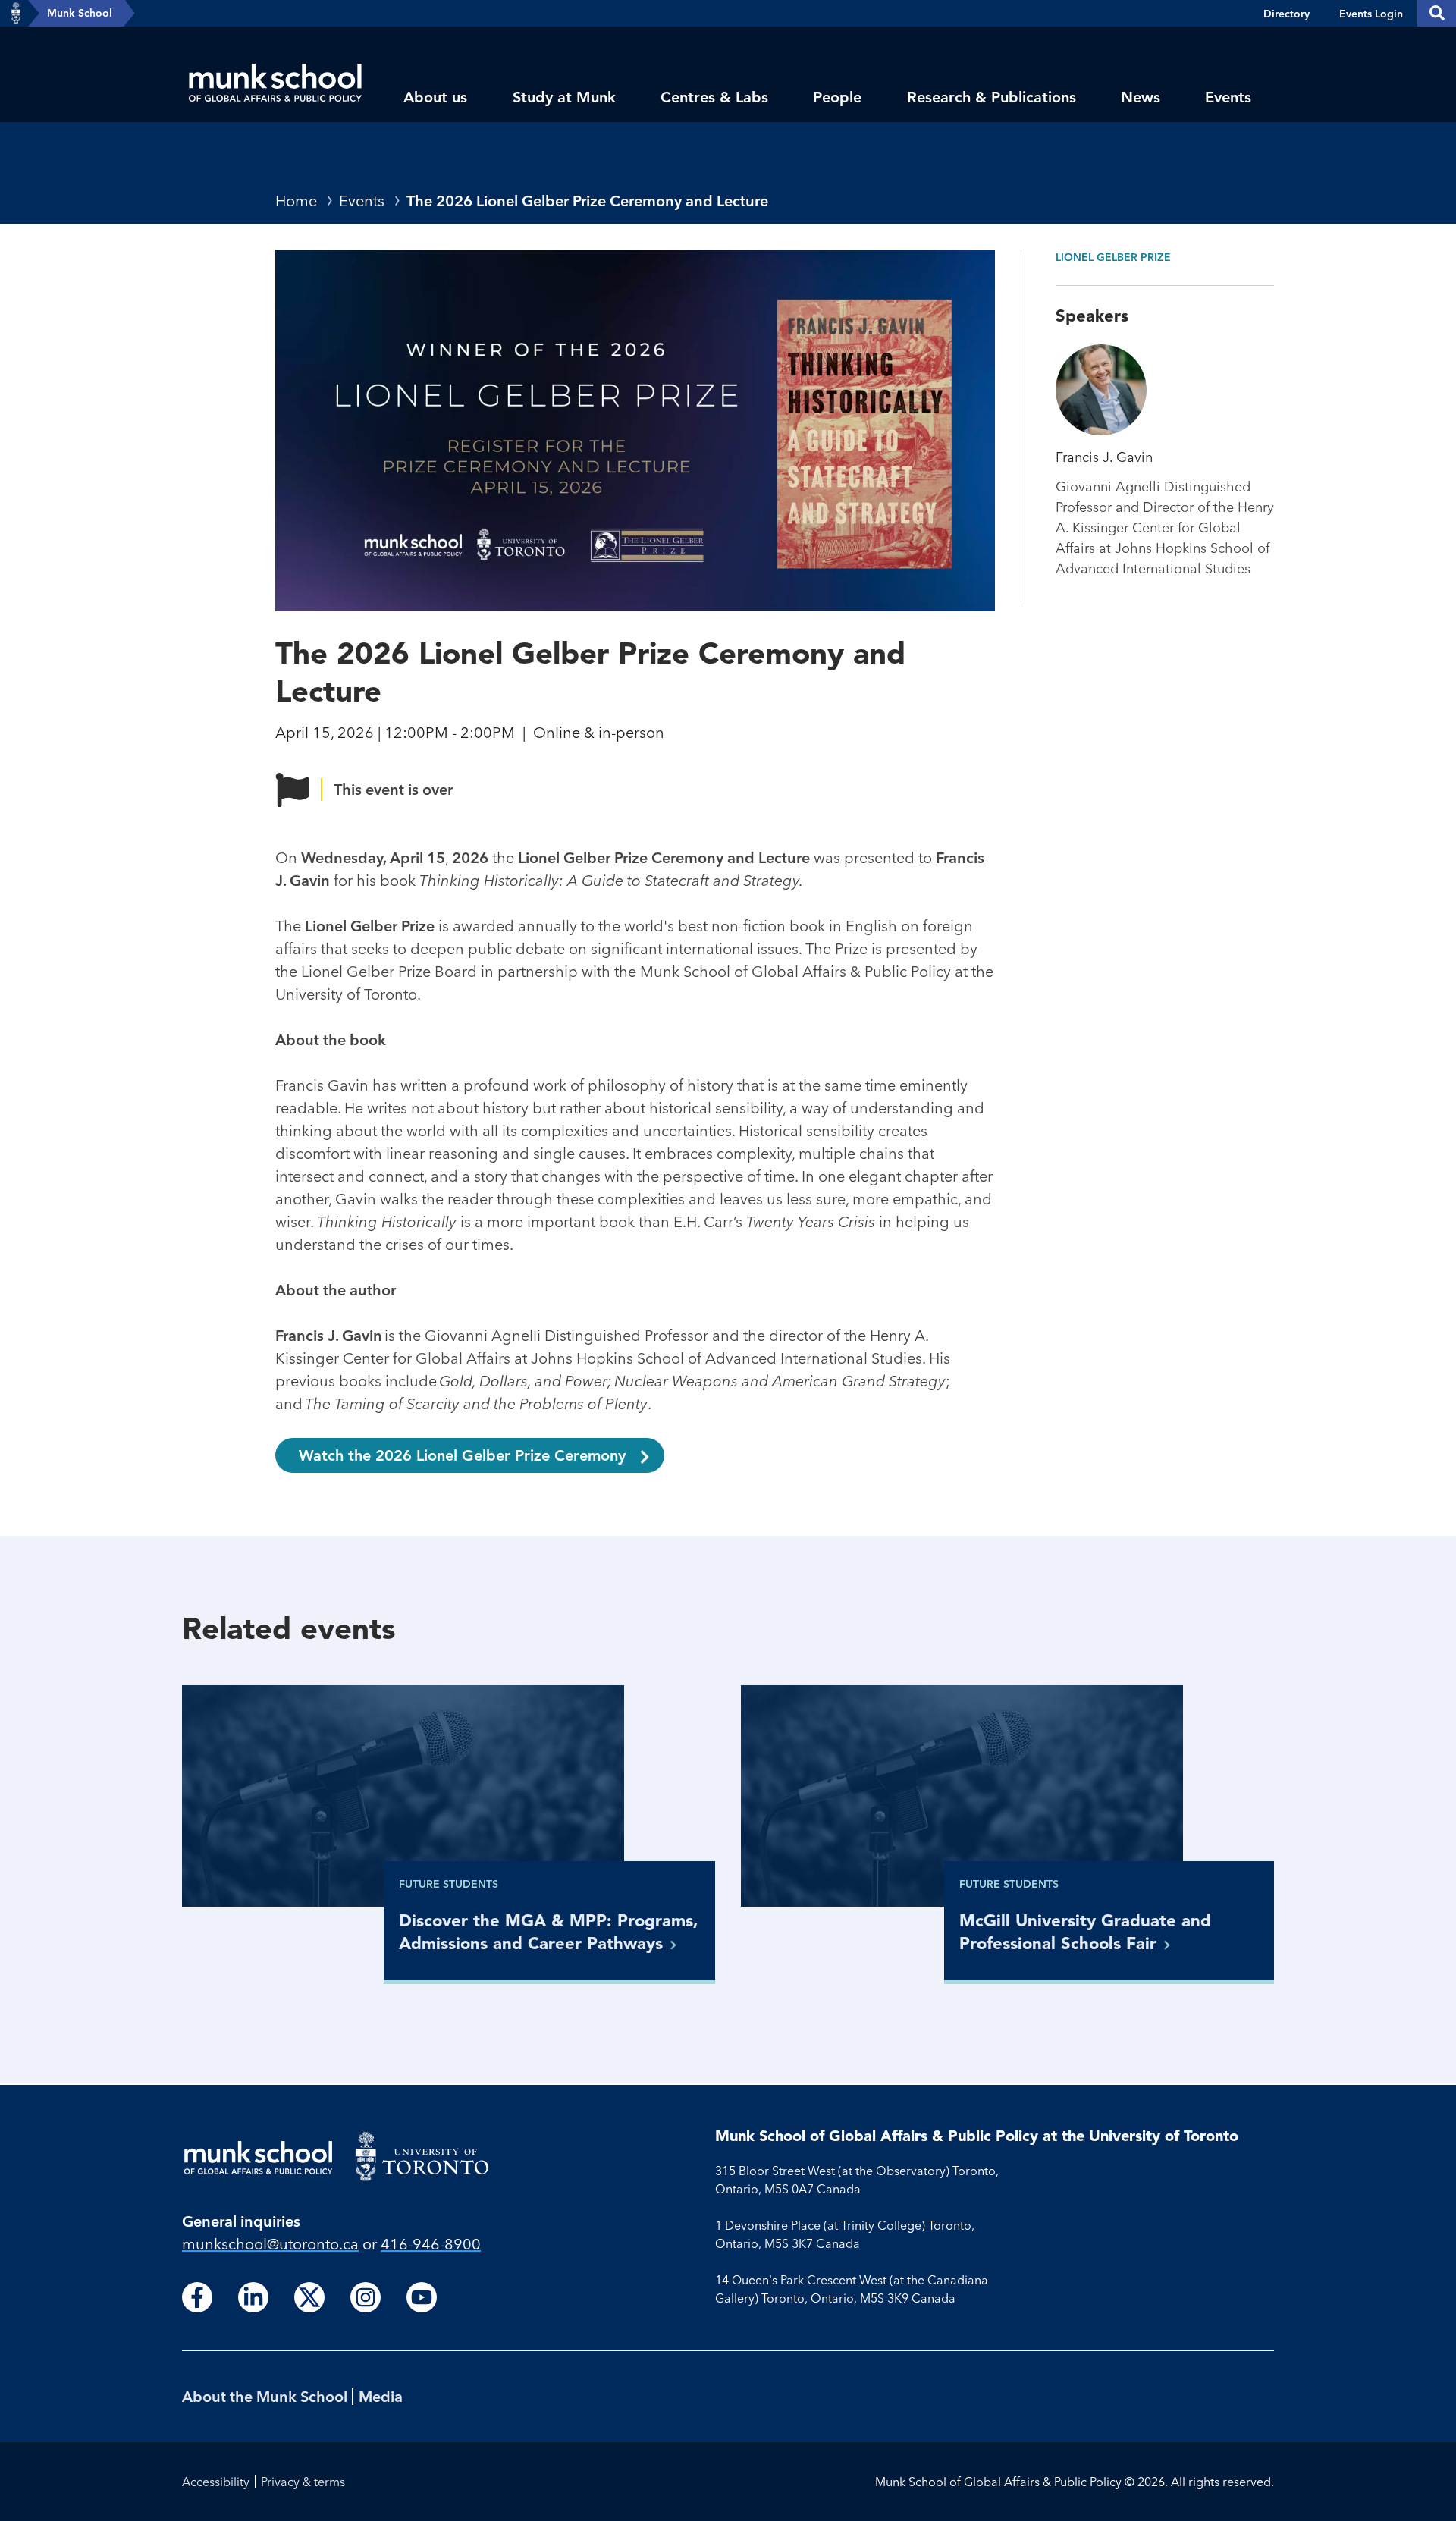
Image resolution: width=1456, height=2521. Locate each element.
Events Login (1371, 14)
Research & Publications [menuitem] (992, 97)
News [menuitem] (1141, 97)
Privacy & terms (303, 2482)
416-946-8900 (431, 2244)
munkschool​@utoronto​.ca (270, 2244)
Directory (1287, 14)
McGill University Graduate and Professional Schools (1085, 1932)
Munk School (80, 13)
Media (381, 2396)
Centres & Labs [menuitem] (714, 97)
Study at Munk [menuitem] (564, 97)
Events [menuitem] (1228, 97)
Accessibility (216, 2482)
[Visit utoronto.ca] (16, 14)
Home (296, 201)
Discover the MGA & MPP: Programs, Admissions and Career (549, 1932)
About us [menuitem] (435, 97)
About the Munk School (265, 2396)
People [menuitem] (837, 97)
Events (362, 201)
